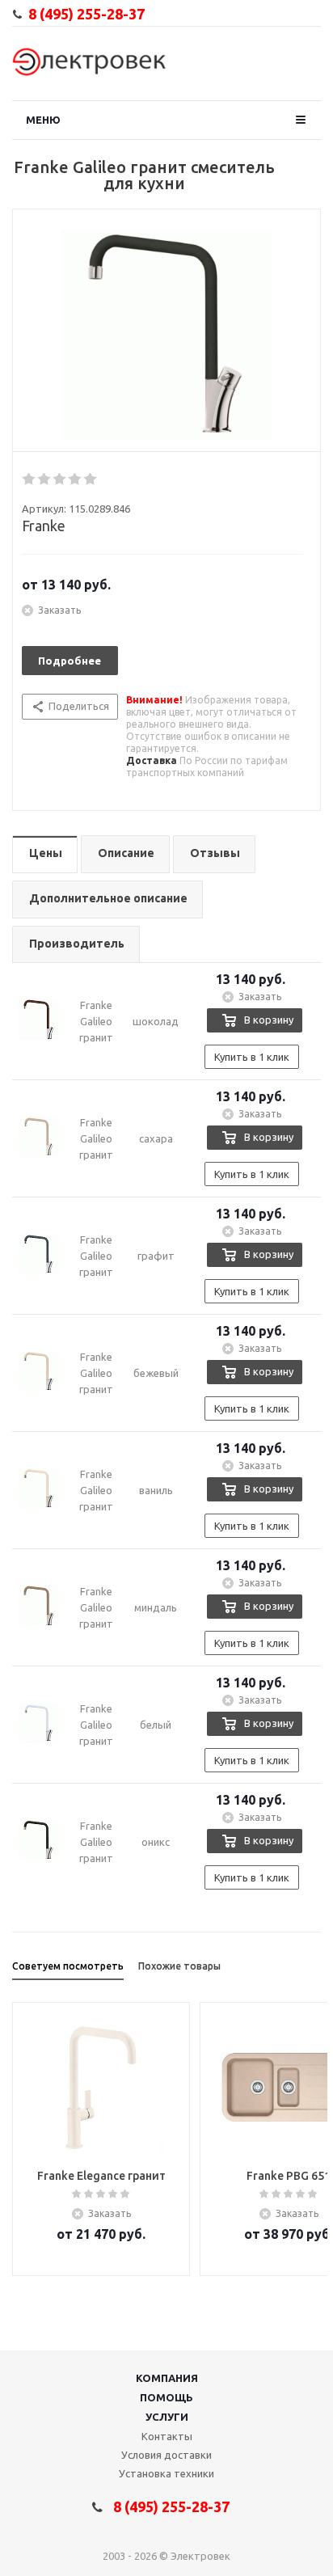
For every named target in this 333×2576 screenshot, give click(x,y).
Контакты (167, 2436)
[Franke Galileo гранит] (166, 335)
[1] (30, 479)
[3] (60, 479)
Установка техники (166, 2473)
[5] (91, 479)
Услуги (167, 2417)
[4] (76, 479)
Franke (44, 526)
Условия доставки (166, 2455)
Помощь (166, 2397)
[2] (45, 479)
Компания (167, 2378)
